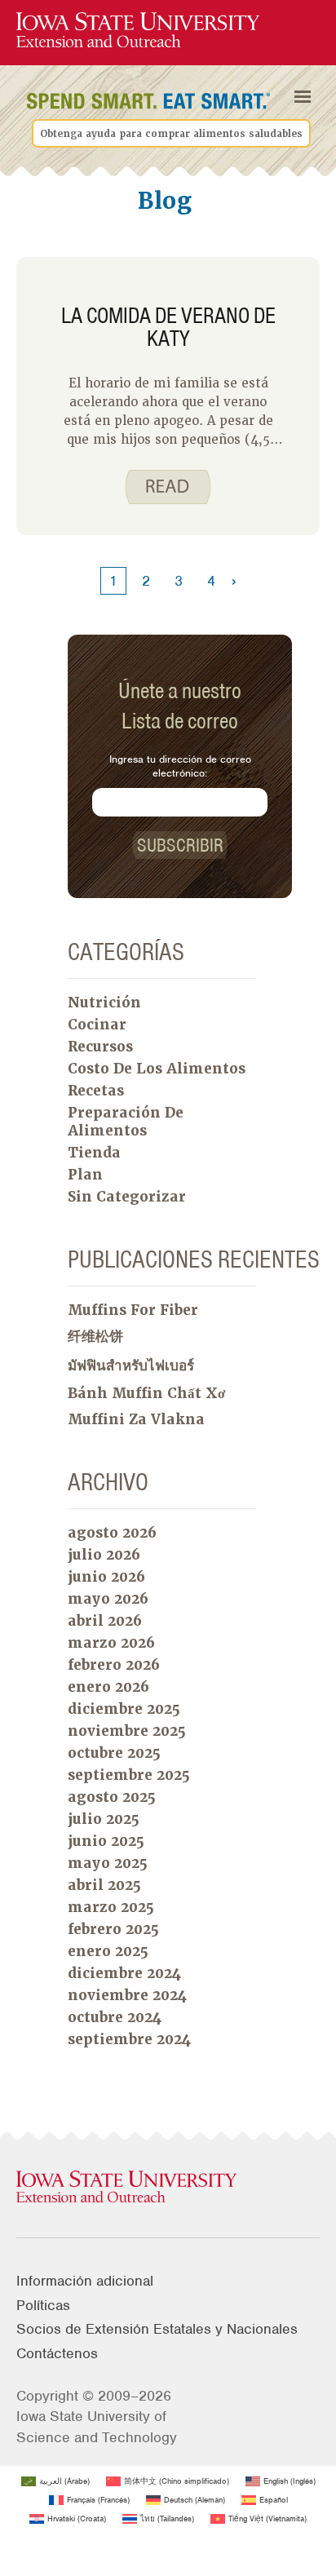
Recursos (100, 1047)
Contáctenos (57, 2353)
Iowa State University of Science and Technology (97, 2426)
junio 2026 (106, 1577)
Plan (85, 1175)
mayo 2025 (108, 1863)
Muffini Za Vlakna (136, 1419)
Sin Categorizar (127, 1197)
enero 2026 (108, 1687)
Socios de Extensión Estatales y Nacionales (157, 2329)
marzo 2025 (111, 1907)
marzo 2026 (111, 1643)
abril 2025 (104, 1885)
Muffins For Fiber (133, 1310)
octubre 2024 (115, 2017)
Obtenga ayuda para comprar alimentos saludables (171, 134)
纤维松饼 (95, 1336)
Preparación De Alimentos (126, 1122)
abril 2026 (105, 1621)
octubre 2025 (114, 1753)
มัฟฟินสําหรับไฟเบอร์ (131, 1365)
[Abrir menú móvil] (303, 97)
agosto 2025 (112, 1797)
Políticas (43, 2305)
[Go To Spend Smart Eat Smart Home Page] (138, 31)
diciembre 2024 (124, 1973)
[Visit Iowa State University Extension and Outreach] (168, 2188)
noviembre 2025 (127, 1731)
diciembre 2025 (124, 1709)
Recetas (96, 1091)
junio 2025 (106, 1841)
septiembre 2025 (129, 1775)
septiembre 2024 (129, 2039)
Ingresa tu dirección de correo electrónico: (180, 766)
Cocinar (97, 1025)
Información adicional (85, 2281)
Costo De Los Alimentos (157, 1069)
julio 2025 (104, 1819)
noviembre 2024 (127, 1995)
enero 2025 (108, 1951)
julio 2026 (104, 1555)
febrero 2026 (114, 1665)
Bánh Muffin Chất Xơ (146, 1393)
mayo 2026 (108, 1599)
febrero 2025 (113, 1929)
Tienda (94, 1153)
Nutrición (104, 1003)
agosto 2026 (112, 1533)
